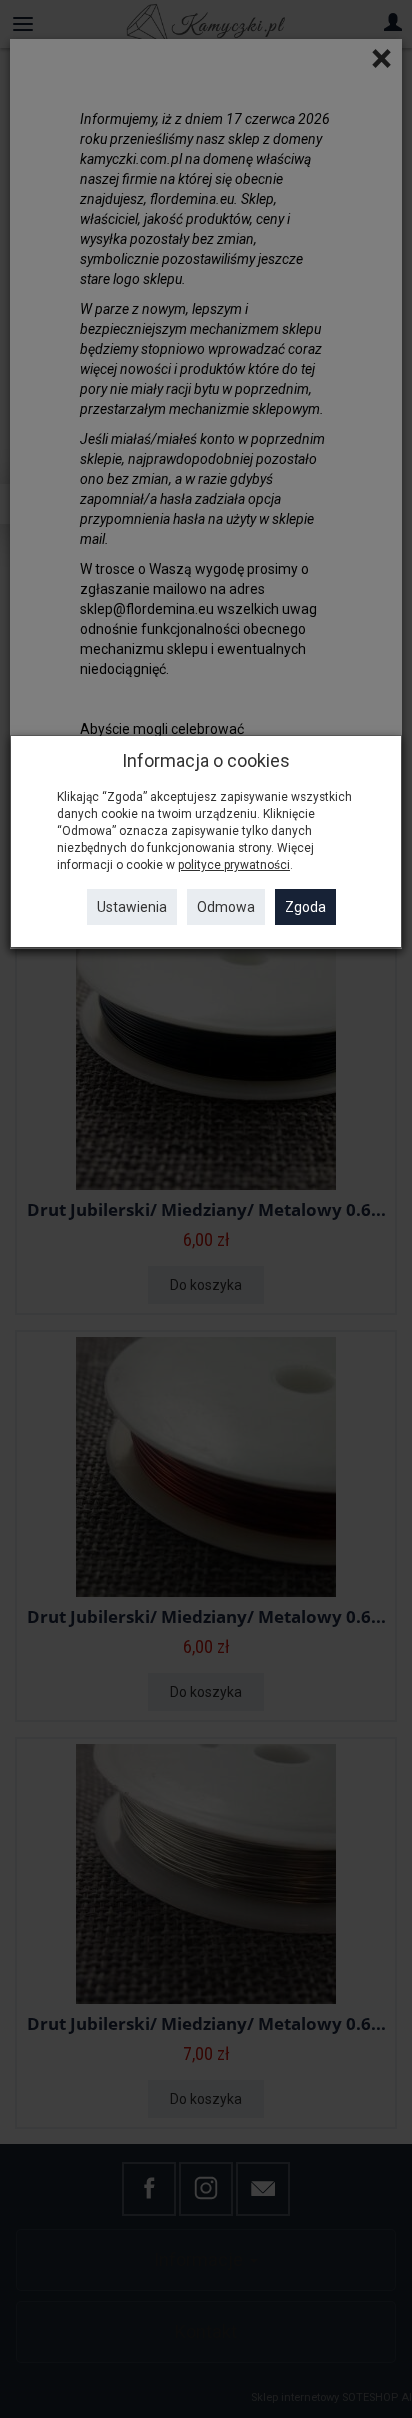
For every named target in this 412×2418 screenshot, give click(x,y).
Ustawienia (132, 907)
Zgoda (305, 907)
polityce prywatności (234, 865)
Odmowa (226, 907)
